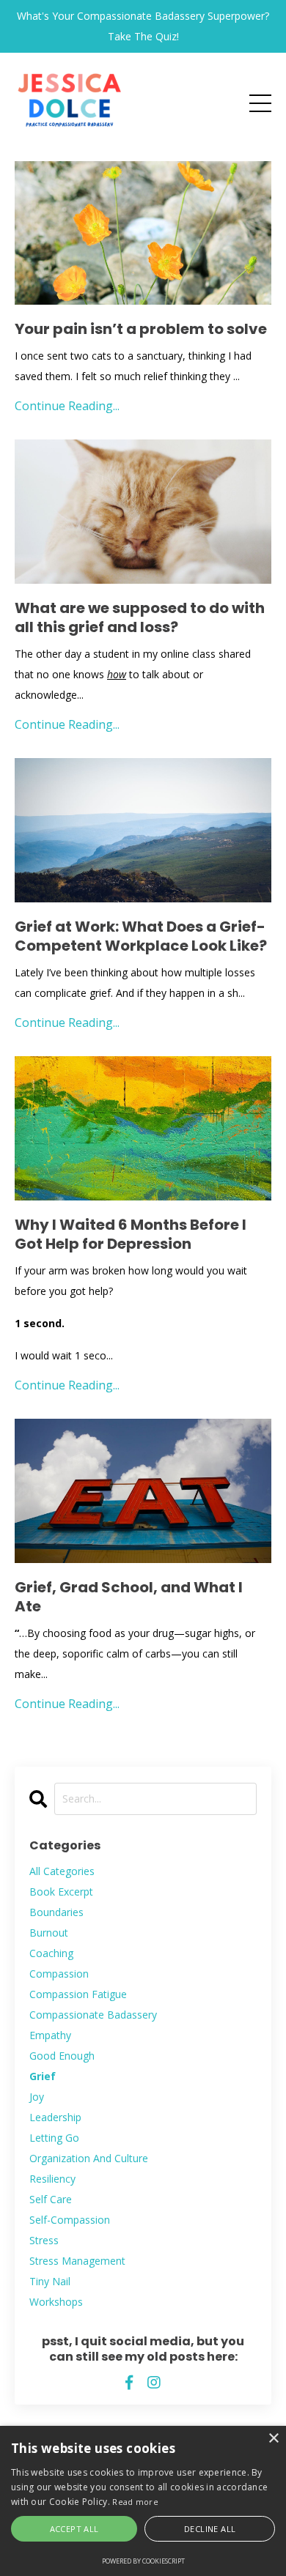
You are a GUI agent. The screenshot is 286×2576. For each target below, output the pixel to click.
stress (44, 2240)
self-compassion (70, 2220)
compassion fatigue (78, 1994)
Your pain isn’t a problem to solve (141, 329)
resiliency (52, 2179)
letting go (54, 2138)
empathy (50, 2035)
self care (51, 2199)
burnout (49, 1933)
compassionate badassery (93, 2015)
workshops (56, 2302)
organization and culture (89, 2158)
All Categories (62, 1871)
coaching (51, 1953)
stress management (77, 2261)
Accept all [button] (74, 2529)
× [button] (273, 2439)
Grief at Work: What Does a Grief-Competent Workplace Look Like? (141, 936)
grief (43, 2076)
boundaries (56, 1912)
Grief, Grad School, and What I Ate (129, 1597)
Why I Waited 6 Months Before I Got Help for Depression (131, 1234)
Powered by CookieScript (143, 2561)
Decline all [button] (210, 2529)
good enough (62, 2056)
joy (37, 2097)
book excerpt (61, 1892)
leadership (55, 2117)
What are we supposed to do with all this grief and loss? (140, 617)
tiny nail (50, 2281)
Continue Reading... (67, 406)
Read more (135, 2502)
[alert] (143, 2501)
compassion (59, 1974)
